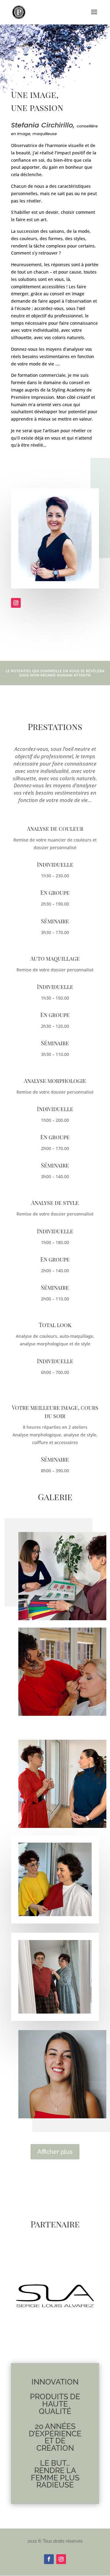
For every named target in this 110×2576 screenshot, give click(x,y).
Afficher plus (55, 2152)
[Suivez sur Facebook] (49, 2559)
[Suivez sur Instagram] (16, 603)
